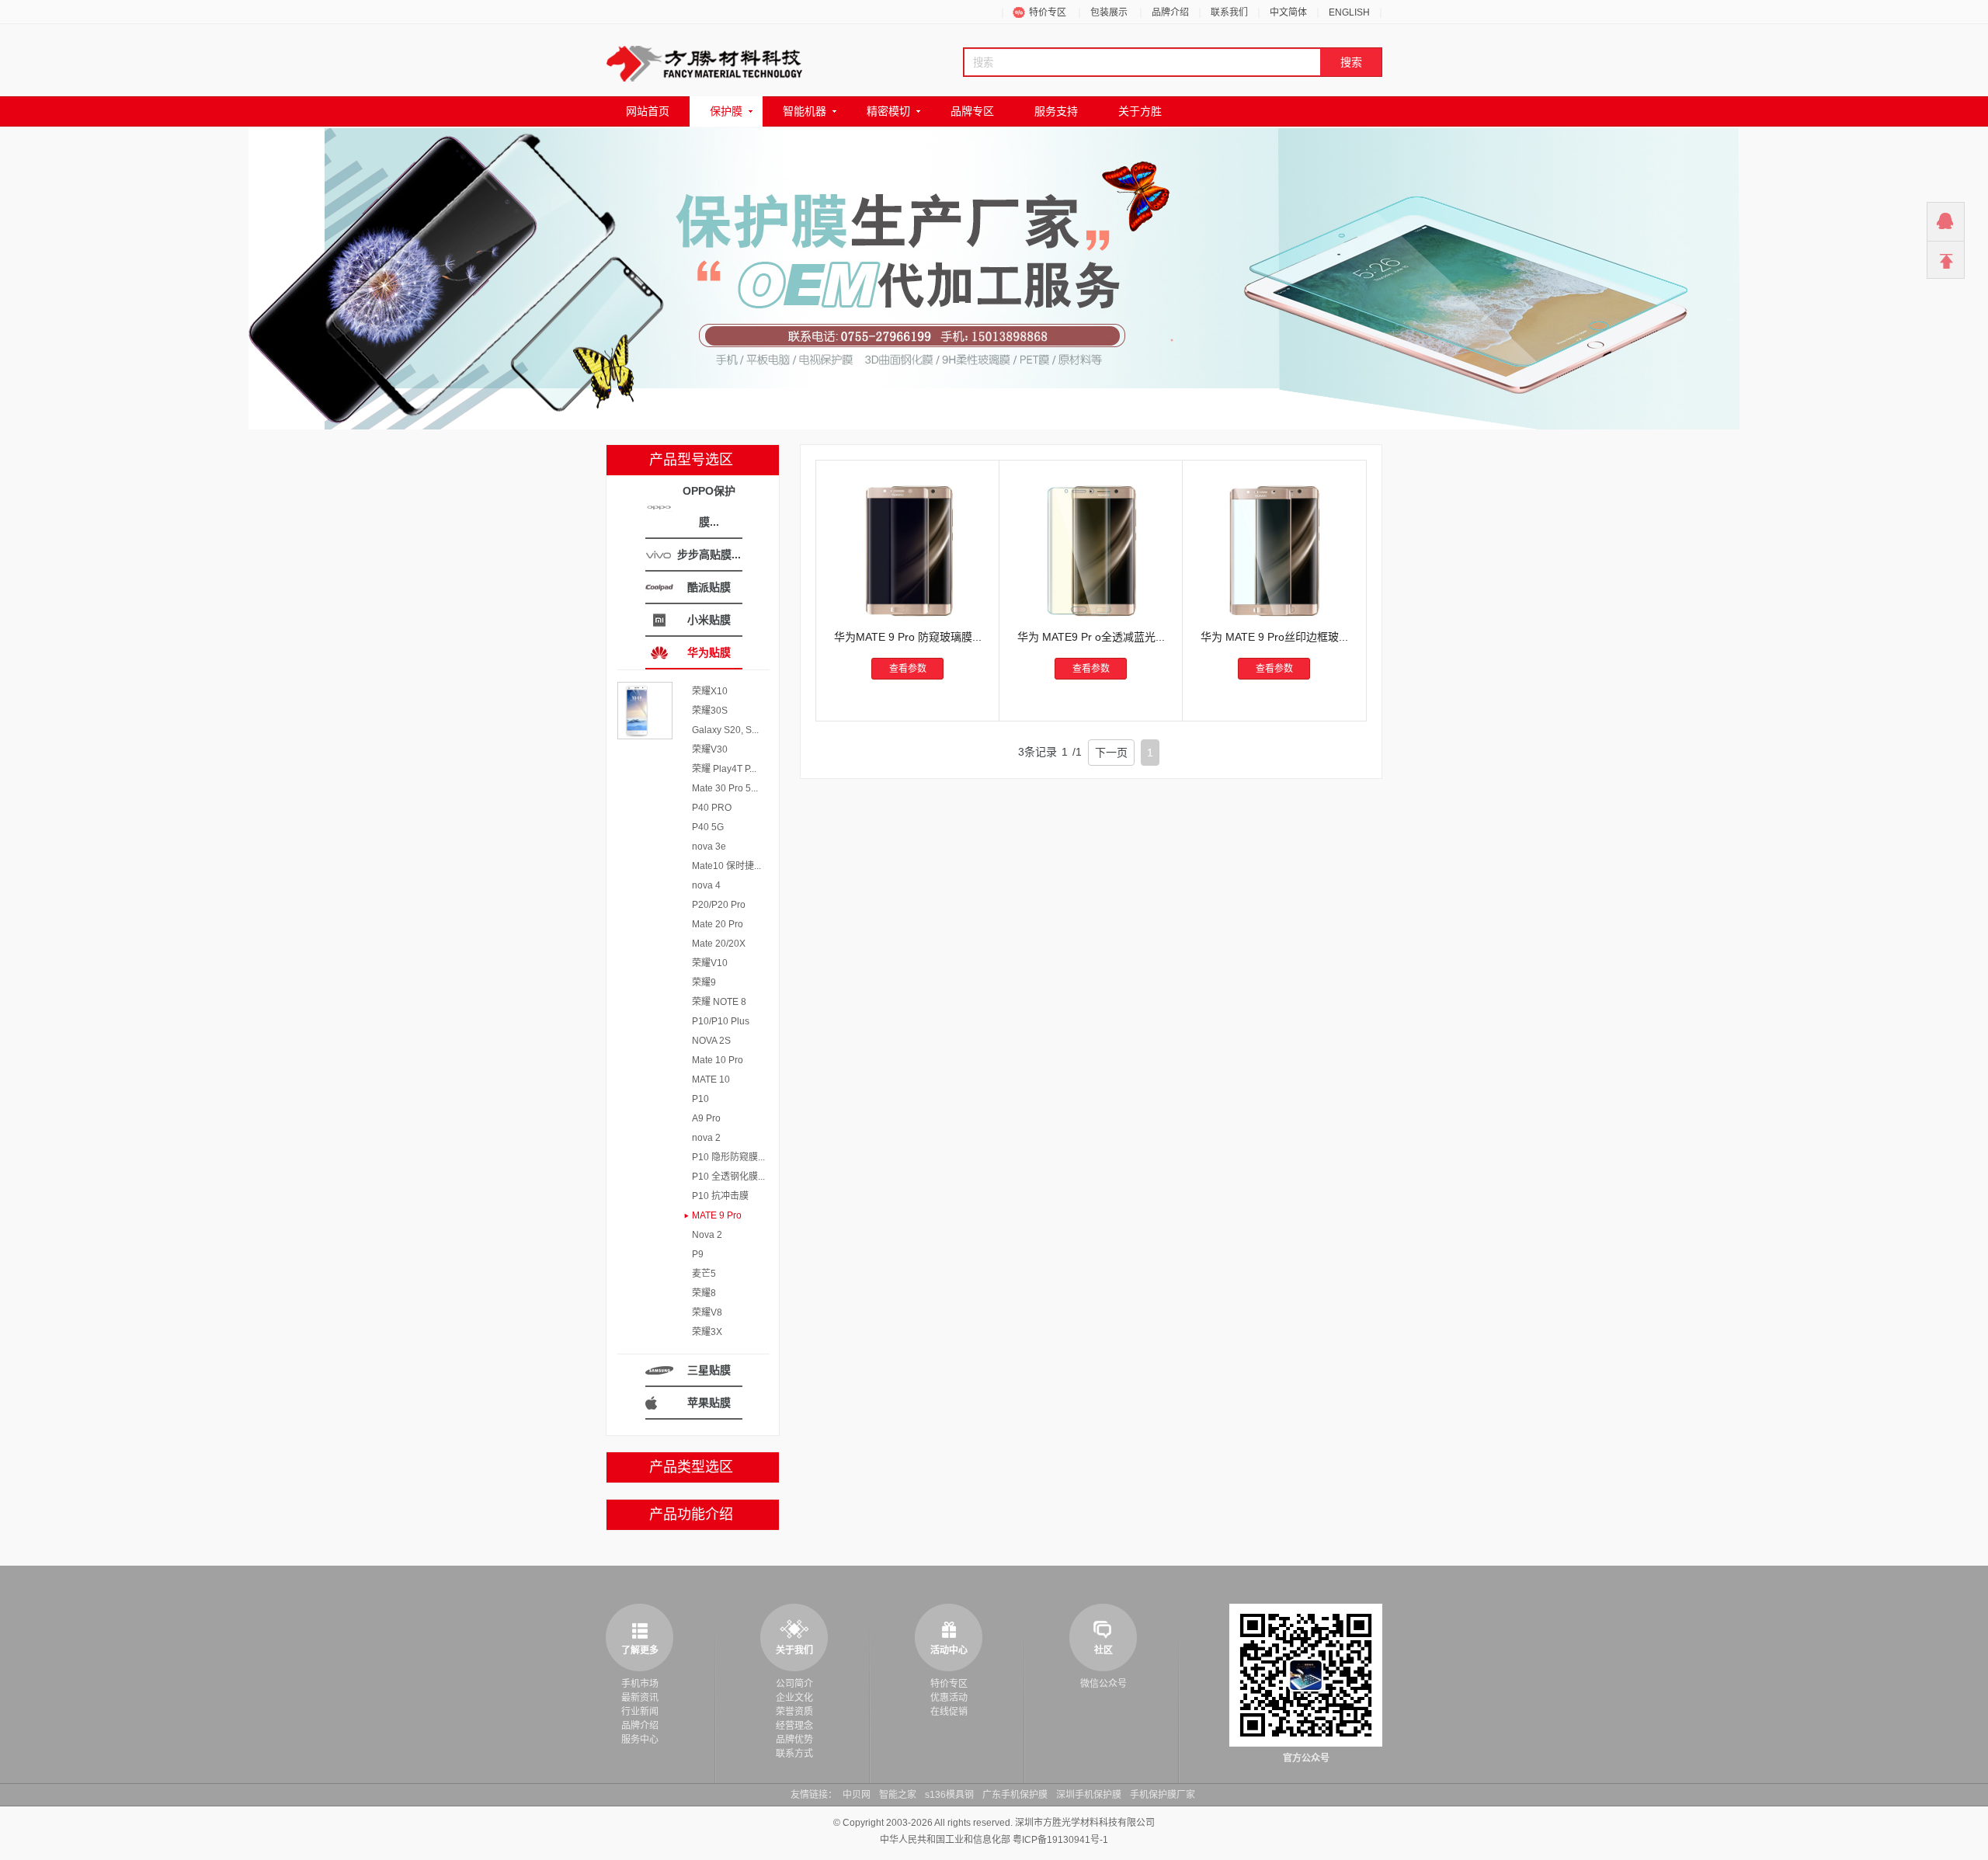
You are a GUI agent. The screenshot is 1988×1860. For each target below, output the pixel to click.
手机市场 (640, 1684)
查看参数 (908, 669)
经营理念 (794, 1726)
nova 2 (706, 1138)
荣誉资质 (794, 1712)
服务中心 (640, 1740)
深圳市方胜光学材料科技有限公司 (1085, 1823)
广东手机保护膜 (1015, 1795)
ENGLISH (1349, 12)
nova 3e (709, 847)
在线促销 (949, 1712)
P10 (700, 1099)
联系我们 (1229, 12)
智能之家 (898, 1795)
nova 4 (706, 885)
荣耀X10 (710, 691)
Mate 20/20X (719, 944)
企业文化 (794, 1698)
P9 (698, 1254)
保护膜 (726, 111)
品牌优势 (794, 1740)
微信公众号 (1103, 1684)
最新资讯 (640, 1698)
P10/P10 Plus (721, 1021)
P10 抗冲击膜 (720, 1196)
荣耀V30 (710, 749)
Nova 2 (707, 1235)
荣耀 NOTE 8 (719, 1002)
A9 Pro (706, 1118)
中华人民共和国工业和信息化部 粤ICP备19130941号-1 (994, 1840)
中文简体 (1288, 12)
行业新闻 (640, 1712)
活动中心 (949, 1650)
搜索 (1351, 62)
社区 (1103, 1650)
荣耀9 (704, 982)
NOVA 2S (711, 1041)
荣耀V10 (710, 963)
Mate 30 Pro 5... (725, 788)
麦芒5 (704, 1274)
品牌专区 (972, 111)
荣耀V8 (707, 1312)
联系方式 (794, 1754)
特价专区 (1048, 12)
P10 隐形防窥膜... (728, 1157)
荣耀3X (707, 1332)
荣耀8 (704, 1293)
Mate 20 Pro (718, 924)
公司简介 (794, 1684)
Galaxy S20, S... (725, 730)
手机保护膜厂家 (1163, 1795)
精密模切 (888, 111)
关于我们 (794, 1650)
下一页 (1111, 753)
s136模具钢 (949, 1795)
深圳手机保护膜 (1089, 1795)
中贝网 (857, 1795)
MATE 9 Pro (717, 1215)
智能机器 (805, 111)
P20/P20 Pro (719, 905)
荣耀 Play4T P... (724, 769)
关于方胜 (1140, 111)
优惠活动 (949, 1698)
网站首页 (648, 111)
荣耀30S (710, 711)
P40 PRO (712, 808)
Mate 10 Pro (718, 1060)
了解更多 (640, 1650)
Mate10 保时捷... (726, 866)
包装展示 (1109, 12)
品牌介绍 (1170, 12)
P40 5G (708, 827)
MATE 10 (711, 1079)
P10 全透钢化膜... (728, 1177)
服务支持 (1056, 111)
